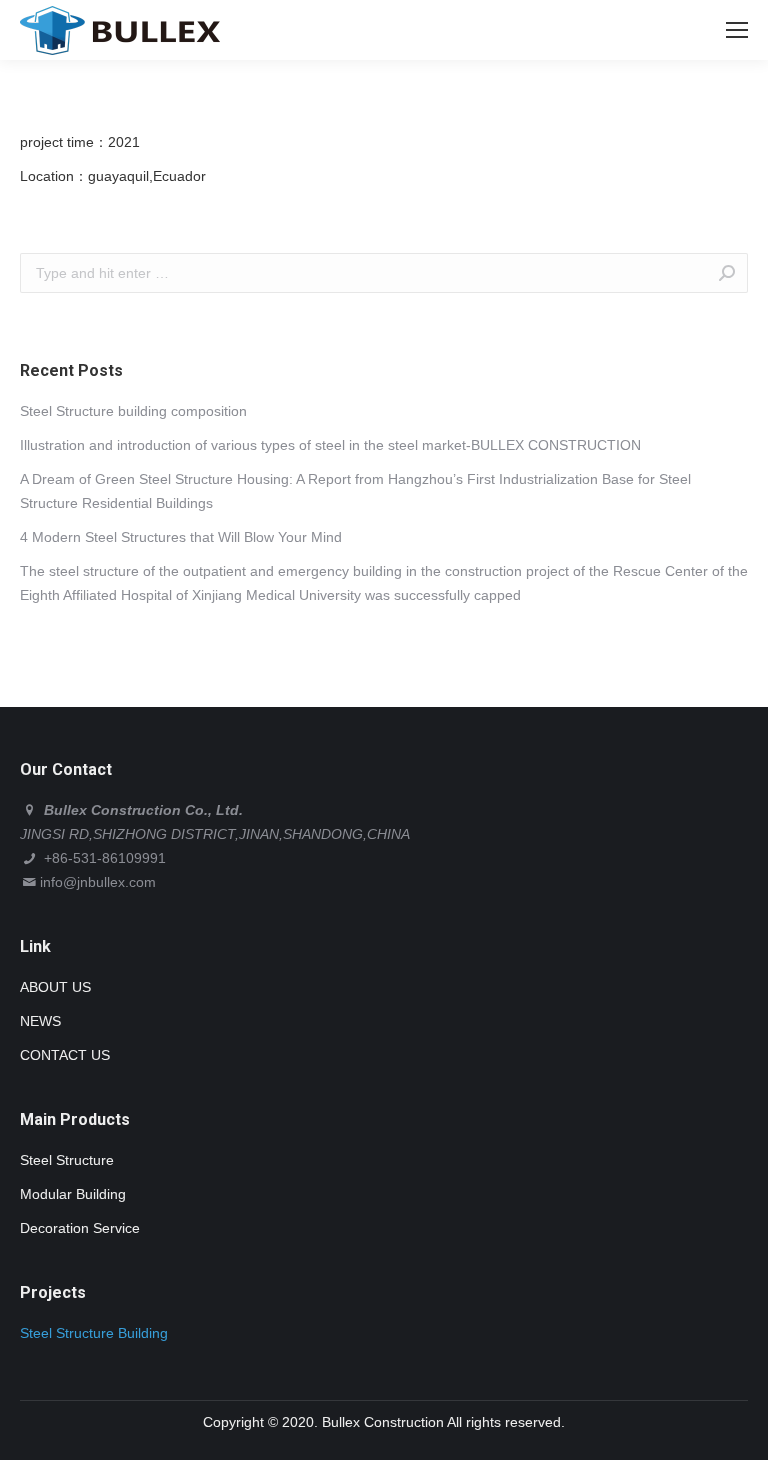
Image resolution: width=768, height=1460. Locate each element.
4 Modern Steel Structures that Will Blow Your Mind (181, 537)
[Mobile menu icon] (737, 30)
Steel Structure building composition (133, 411)
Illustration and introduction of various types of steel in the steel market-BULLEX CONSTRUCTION (330, 445)
